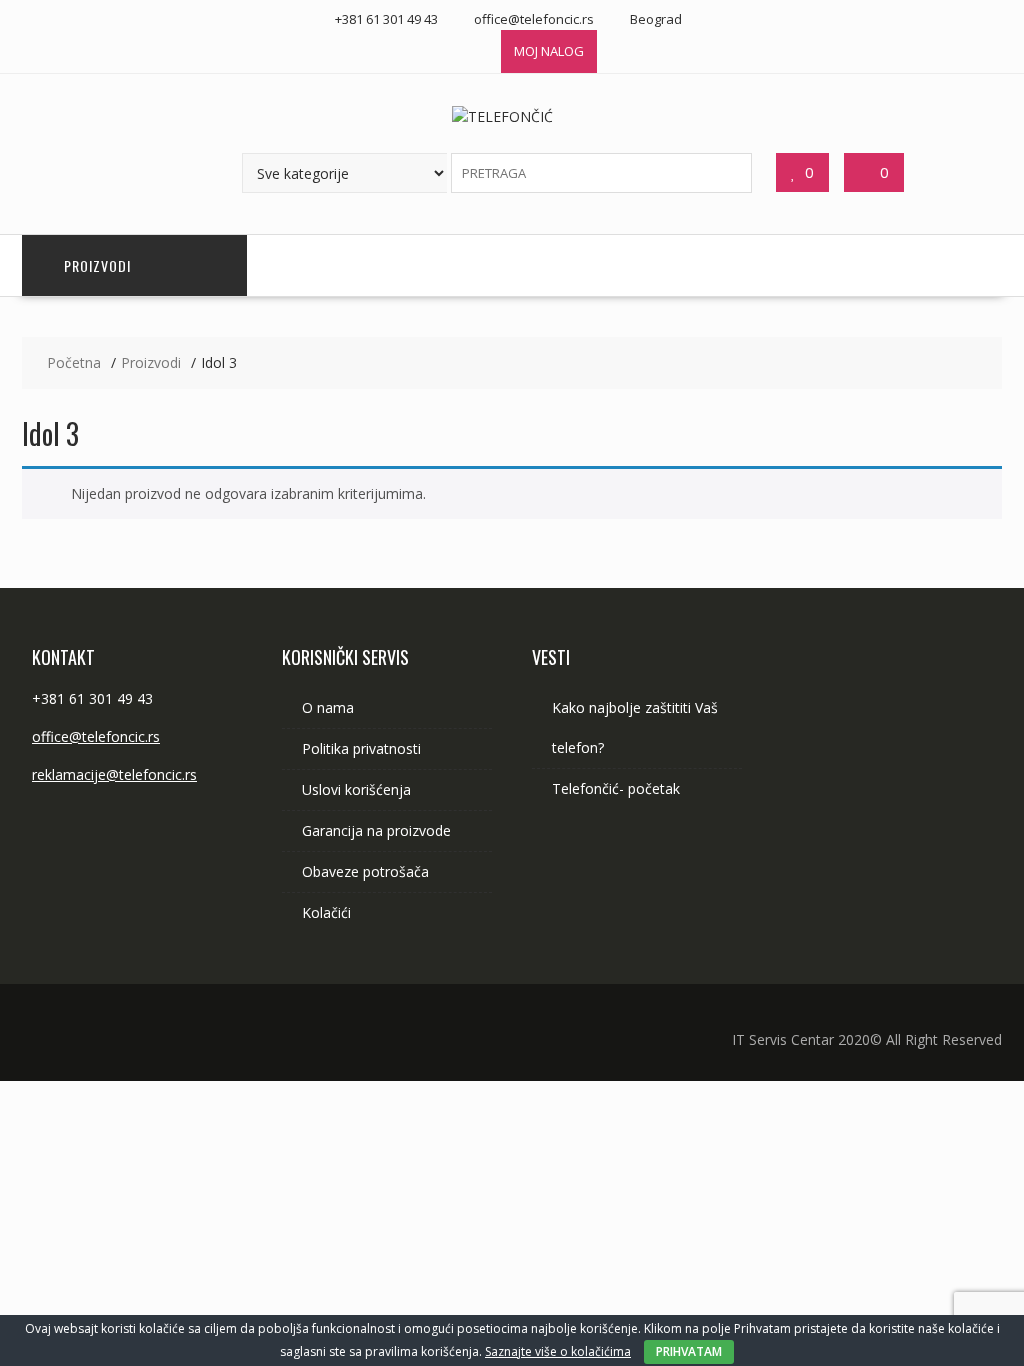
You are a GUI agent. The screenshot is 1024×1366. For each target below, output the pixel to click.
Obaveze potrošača (365, 871)
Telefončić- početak (616, 788)
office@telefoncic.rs (96, 736)
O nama (328, 707)
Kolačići (326, 912)
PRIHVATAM (689, 1351)
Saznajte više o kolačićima (558, 1351)
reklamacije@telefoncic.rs (114, 774)
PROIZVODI (97, 265)
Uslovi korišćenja (356, 789)
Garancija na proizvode (376, 830)
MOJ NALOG (549, 51)
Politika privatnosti (361, 748)
